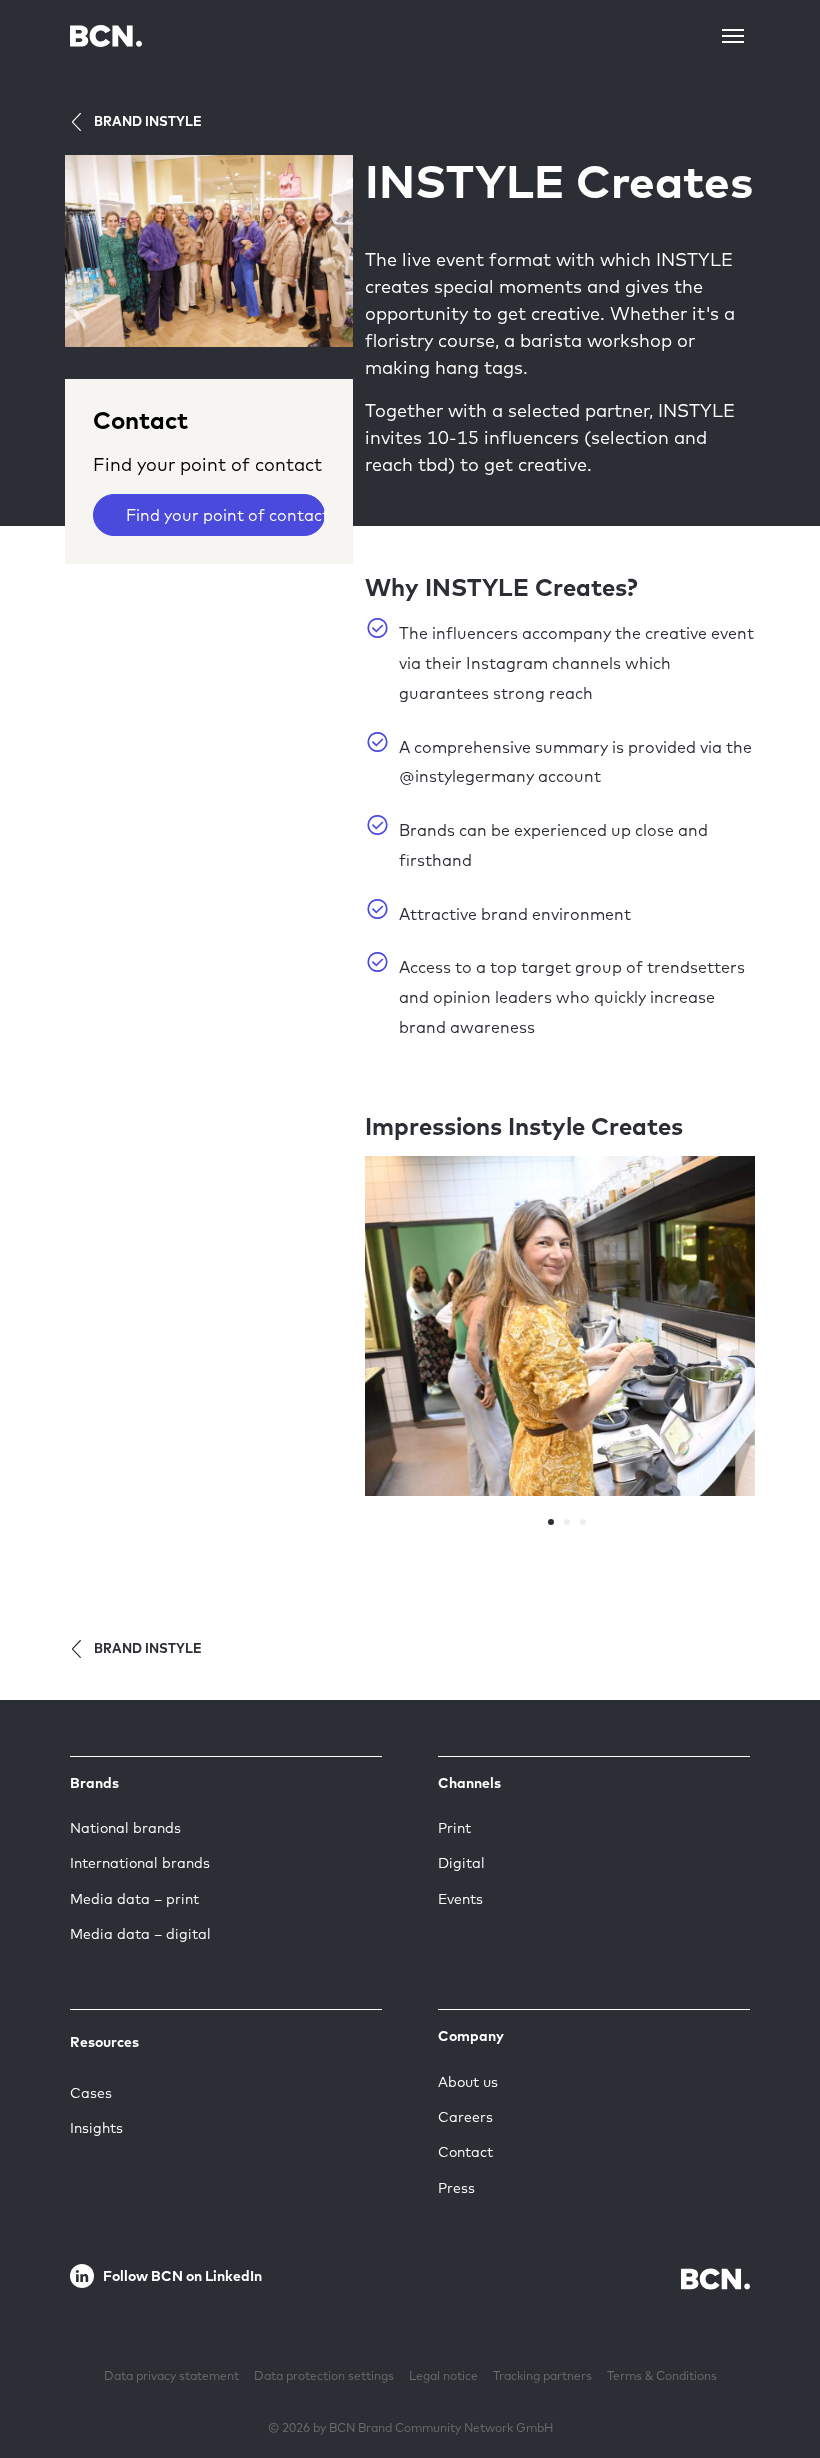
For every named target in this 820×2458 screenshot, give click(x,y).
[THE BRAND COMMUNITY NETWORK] (106, 35)
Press (456, 2188)
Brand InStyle (148, 121)
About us (468, 2082)
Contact (465, 2152)
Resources (104, 2042)
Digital (461, 1863)
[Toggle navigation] (733, 36)
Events (460, 1899)
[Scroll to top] (773, 2381)
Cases (91, 2093)
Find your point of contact (225, 515)
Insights (96, 2128)
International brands (140, 1863)
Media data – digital (140, 1934)
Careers (465, 2117)
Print (454, 1828)
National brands (125, 1828)
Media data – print (134, 1899)
